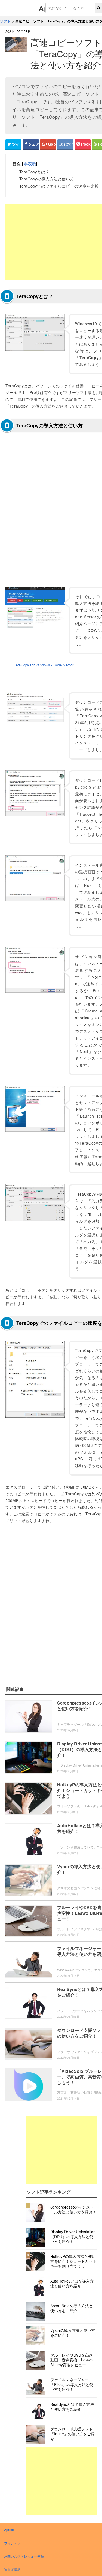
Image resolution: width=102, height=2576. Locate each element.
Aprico (9, 2530)
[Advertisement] (61, 2150)
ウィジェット (14, 2543)
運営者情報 (12, 2569)
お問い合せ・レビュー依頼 (24, 2556)
